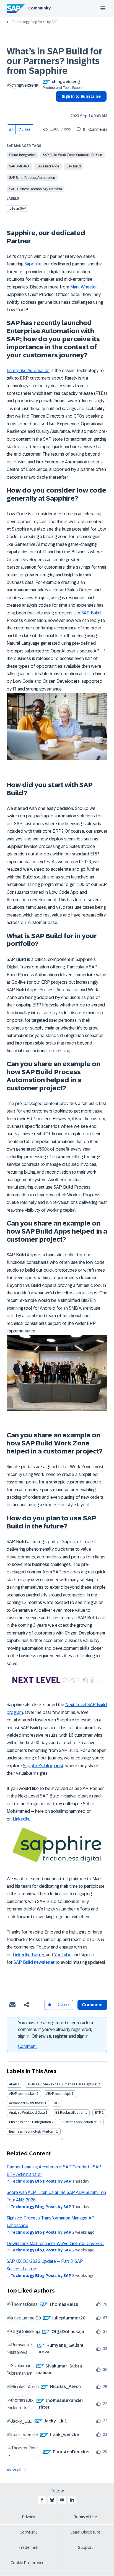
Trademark (28, 2547)
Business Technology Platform (32, 2131)
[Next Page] (61, 2139)
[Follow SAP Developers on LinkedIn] (72, 2500)
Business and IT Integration (30, 2122)
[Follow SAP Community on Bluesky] (52, 2500)
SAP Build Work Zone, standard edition (72, 155)
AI (56, 2103)
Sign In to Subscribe (81, 96)
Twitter (37, 1955)
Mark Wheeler (83, 287)
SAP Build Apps (48, 166)
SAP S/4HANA (19, 166)
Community (39, 8)
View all (14, 2470)
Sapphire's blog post (43, 1766)
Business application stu (80, 2122)
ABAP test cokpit (59, 2094)
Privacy (28, 2517)
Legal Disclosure (85, 2532)
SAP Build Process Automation (32, 178)
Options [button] (59, 106)
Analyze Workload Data (27, 2113)
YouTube (63, 1955)
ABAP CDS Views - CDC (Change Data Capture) (62, 2084)
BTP (98, 2113)
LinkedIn (21, 1819)
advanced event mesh (26, 2103)
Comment (27, 2046)
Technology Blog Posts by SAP (34, 22)
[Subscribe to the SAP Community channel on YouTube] (62, 2500)
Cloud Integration (22, 155)
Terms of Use (86, 2517)
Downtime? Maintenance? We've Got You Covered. (55, 2244)
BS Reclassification (70, 2113)
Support (85, 2547)
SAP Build (74, 166)
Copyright (28, 2532)
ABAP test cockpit (22, 2094)
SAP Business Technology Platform (36, 189)
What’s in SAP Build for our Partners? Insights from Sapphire (55, 61)
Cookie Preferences (28, 2563)
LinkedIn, (21, 1955)
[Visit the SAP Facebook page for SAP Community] (42, 2500)
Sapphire (33, 264)
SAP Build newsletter (34, 1962)
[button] (11, 130)
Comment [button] (92, 2005)
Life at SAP (18, 209)
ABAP (13, 2084)
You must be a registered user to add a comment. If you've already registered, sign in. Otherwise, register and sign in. (55, 2029)
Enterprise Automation (28, 371)
